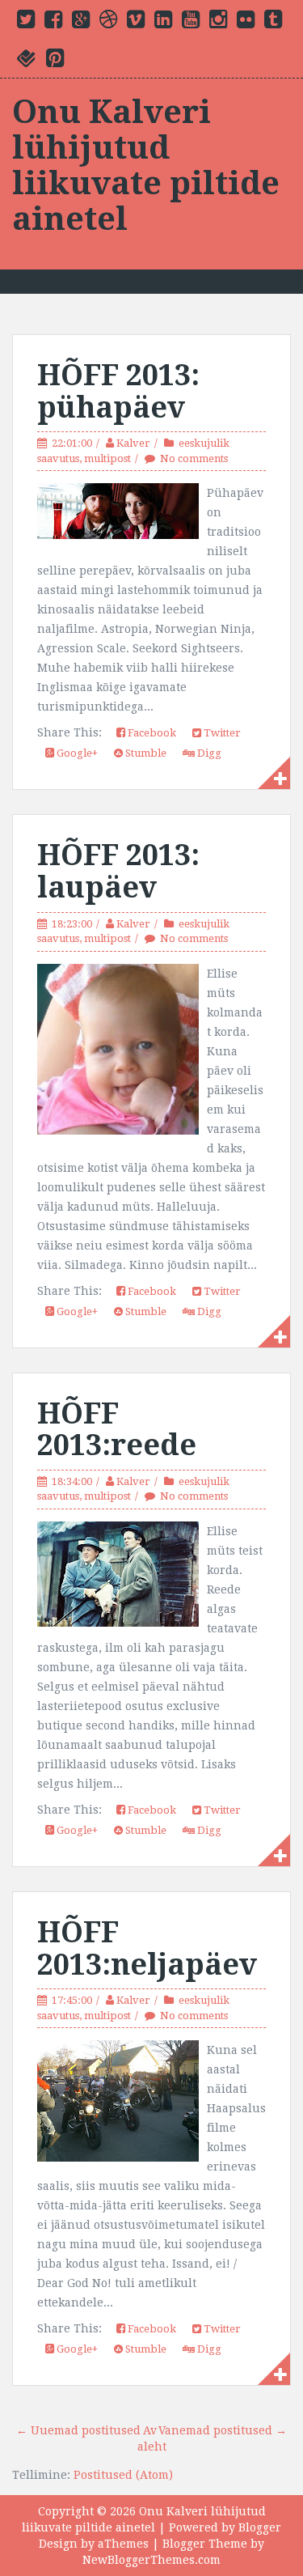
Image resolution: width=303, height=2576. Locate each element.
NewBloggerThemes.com (151, 2560)
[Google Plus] (81, 23)
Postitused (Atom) (123, 2475)
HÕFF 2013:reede (117, 1430)
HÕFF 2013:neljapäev (147, 1948)
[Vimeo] (136, 23)
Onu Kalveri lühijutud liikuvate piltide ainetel (146, 166)
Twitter (221, 733)
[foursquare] (27, 62)
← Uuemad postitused (78, 2430)
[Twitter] (26, 23)
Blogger (260, 2527)
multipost (107, 458)
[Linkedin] (163, 23)
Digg (208, 753)
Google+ (76, 753)
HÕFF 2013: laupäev (118, 871)
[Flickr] (246, 23)
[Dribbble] (108, 23)
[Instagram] (218, 23)
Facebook (151, 733)
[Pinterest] (55, 62)
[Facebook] (53, 23)
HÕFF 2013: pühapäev (118, 391)
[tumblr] (273, 23)
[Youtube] (191, 23)
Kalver (133, 443)
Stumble (145, 753)
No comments (194, 458)
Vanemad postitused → (223, 2430)
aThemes (123, 2544)
